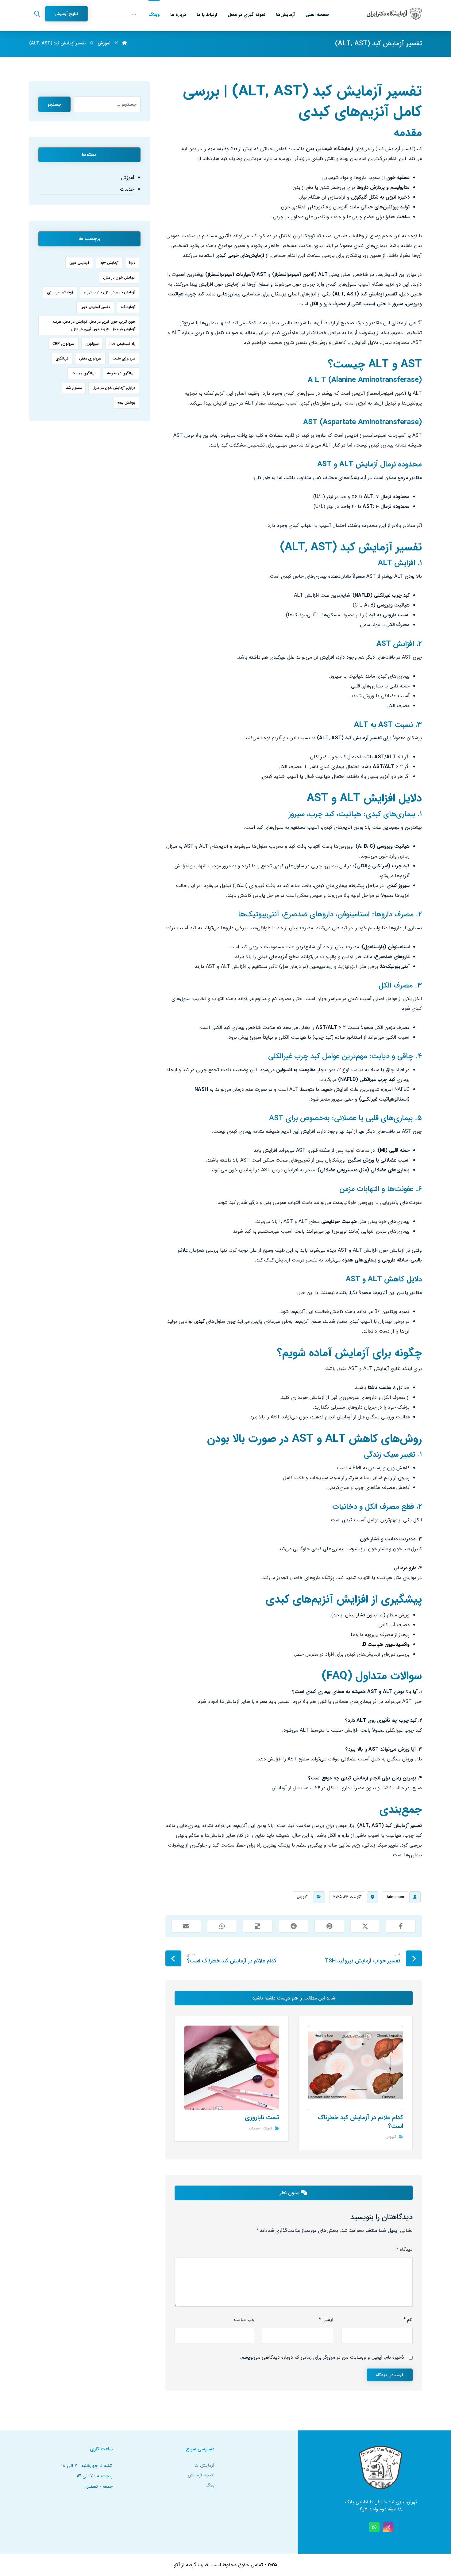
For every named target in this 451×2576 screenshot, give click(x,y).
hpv (132, 263)
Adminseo (395, 1897)
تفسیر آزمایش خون (95, 307)
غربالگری (62, 358)
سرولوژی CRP (64, 344)
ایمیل (326, 2320)
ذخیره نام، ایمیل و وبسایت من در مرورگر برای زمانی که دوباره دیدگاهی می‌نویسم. (322, 2357)
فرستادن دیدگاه (390, 2375)
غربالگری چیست (84, 373)
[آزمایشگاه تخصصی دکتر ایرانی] (394, 14)
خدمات (254, 2128)
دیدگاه (404, 2249)
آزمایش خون (79, 263)
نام (408, 2320)
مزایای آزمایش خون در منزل (114, 388)
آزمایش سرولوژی (60, 292)
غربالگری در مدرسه (121, 373)
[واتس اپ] (374, 2527)
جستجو (54, 105)
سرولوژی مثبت (124, 358)
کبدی (199, 1321)
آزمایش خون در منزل (119, 278)
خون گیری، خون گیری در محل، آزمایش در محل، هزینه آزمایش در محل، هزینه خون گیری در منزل (94, 325)
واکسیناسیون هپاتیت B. (386, 1644)
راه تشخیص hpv (122, 344)
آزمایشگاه (128, 307)
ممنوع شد (74, 388)
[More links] (134, 13)
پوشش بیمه (126, 403)
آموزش (302, 1897)
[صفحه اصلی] (125, 43)
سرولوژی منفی (90, 358)
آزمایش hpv (109, 263)
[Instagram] (388, 2527)
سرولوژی (92, 344)
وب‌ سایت (244, 2320)
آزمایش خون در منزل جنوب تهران (110, 292)
